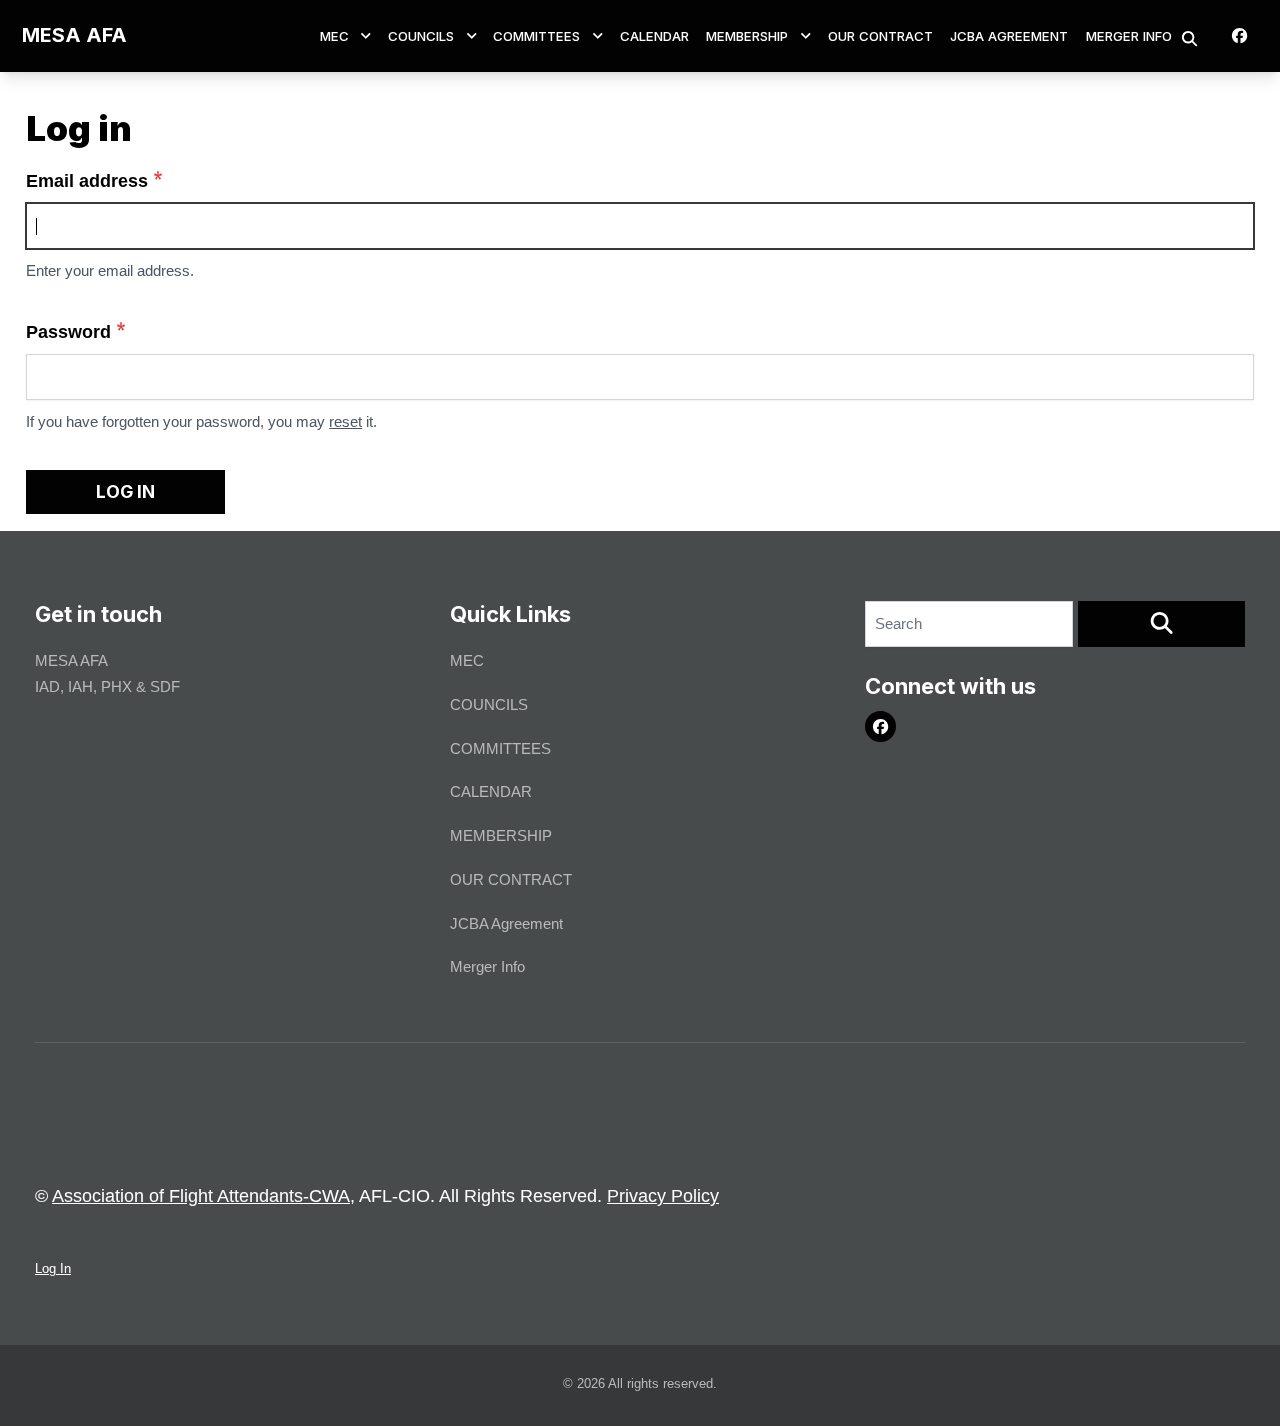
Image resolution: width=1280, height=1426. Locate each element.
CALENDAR (654, 36)
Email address (87, 181)
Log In (53, 1268)
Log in (125, 491)
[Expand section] (366, 36)
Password (68, 332)
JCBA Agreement (1009, 36)
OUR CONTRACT (880, 36)
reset (345, 421)
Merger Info (1129, 36)
